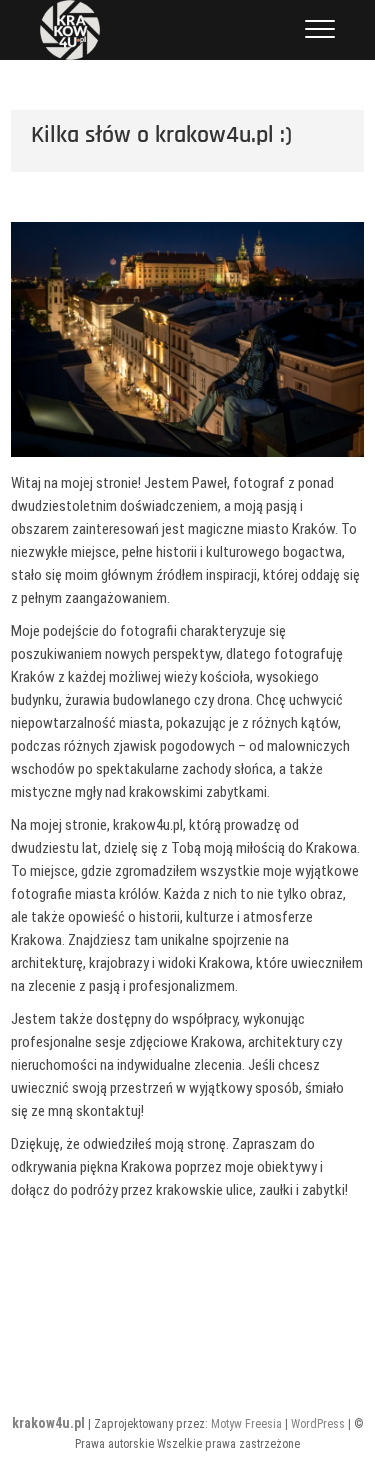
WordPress (318, 1424)
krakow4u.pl (48, 1423)
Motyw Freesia (246, 1424)
